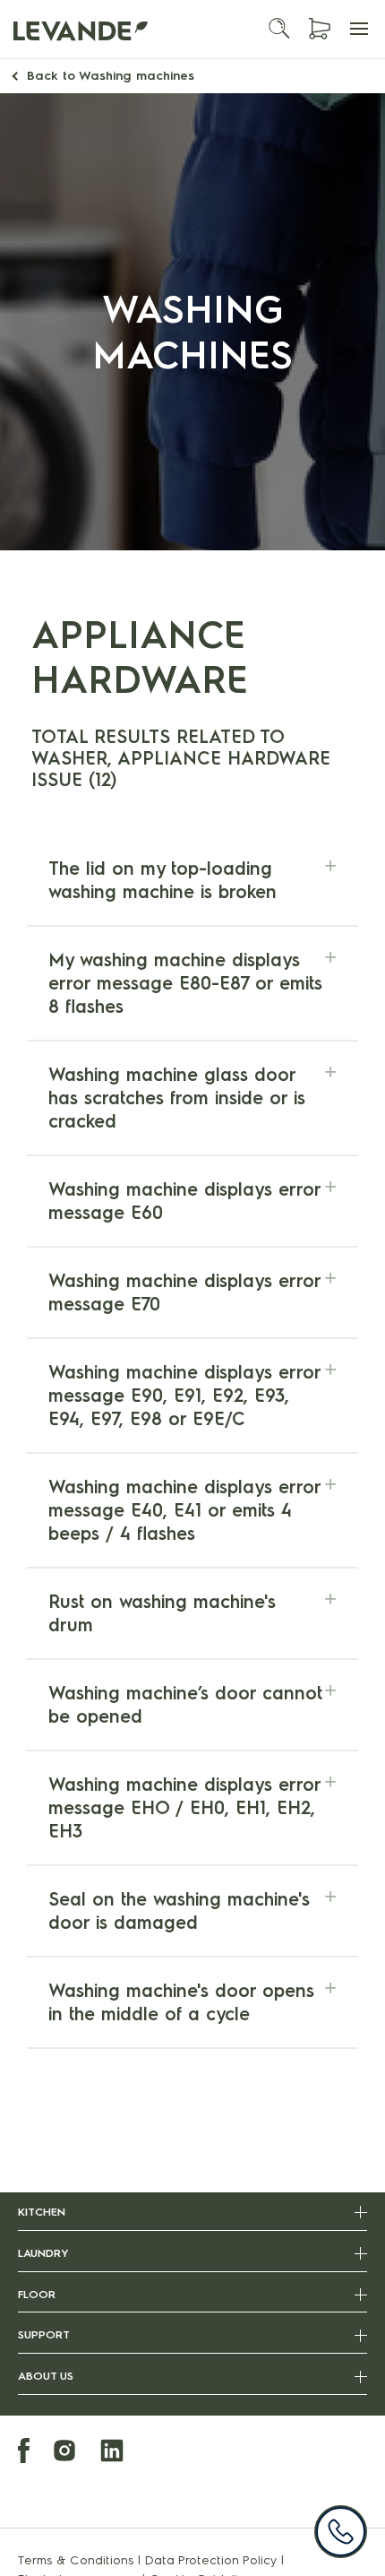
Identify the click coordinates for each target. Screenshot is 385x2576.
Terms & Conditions (76, 2560)
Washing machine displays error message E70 (184, 1292)
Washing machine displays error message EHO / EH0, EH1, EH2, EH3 (184, 1808)
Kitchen (42, 2212)
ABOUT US (46, 2376)
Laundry (43, 2253)
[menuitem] (33, 2453)
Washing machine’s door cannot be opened (185, 1705)
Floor (37, 2294)
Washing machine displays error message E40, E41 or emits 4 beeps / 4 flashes (184, 1510)
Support (44, 2334)
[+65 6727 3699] (341, 2532)
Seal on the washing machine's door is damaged (179, 1911)
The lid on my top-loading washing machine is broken (163, 880)
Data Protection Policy (211, 2560)
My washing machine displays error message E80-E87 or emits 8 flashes (185, 983)
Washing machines (111, 76)
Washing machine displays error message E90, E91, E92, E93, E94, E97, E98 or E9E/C (184, 1396)
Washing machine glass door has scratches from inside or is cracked (177, 1098)
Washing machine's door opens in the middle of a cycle (181, 2002)
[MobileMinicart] (320, 29)
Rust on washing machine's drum (162, 1613)
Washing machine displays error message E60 (184, 1201)
